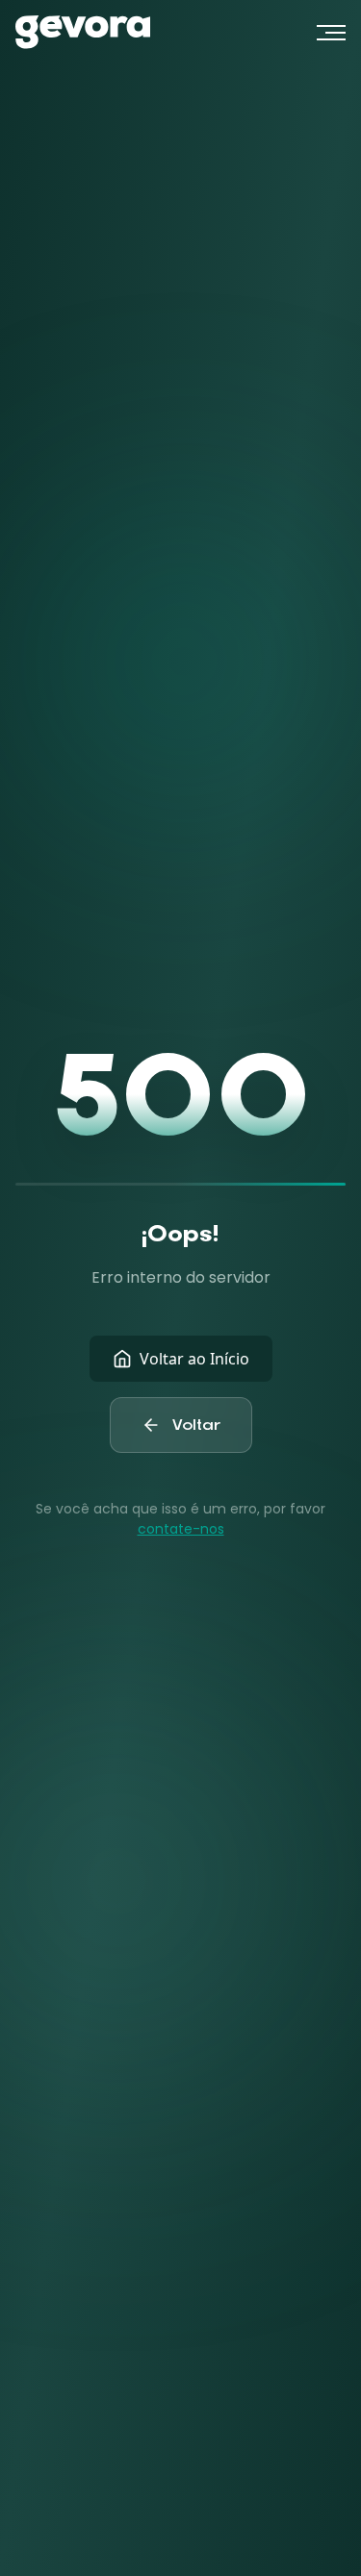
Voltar (196, 1425)
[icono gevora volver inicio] (83, 32)
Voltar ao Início (194, 1359)
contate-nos (181, 1529)
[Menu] (331, 33)
